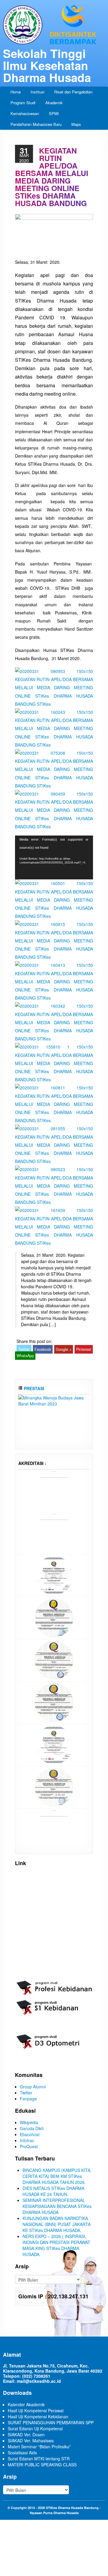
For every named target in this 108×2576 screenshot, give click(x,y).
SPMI (54, 113)
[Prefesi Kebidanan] (54, 1532)
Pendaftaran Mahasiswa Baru (36, 124)
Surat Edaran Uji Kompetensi (35, 2428)
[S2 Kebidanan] (54, 1829)
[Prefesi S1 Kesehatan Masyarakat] (54, 1617)
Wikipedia (29, 2122)
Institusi (37, 92)
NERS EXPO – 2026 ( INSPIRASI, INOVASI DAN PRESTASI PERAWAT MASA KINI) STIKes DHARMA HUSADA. (56, 2245)
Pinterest (84, 1349)
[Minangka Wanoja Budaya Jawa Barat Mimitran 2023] (54, 1400)
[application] (54, 857)
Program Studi (23, 103)
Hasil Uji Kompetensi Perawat (36, 2410)
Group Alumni (33, 2087)
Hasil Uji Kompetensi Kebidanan (38, 2416)
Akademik (54, 103)
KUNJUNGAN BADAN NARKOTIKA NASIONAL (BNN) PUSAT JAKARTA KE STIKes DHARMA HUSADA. (57, 2224)
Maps (76, 124)
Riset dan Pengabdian (73, 92)
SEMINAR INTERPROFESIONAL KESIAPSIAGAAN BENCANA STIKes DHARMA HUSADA (57, 2206)
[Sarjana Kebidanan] (54, 1490)
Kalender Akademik (26, 2404)
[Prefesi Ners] (54, 1575)
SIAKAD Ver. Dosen (26, 2434)
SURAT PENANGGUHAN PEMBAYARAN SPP (51, 2422)
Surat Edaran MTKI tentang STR (39, 2459)
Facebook (43, 1349)
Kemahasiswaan (25, 113)
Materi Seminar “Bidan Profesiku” (39, 2447)
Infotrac (27, 2140)
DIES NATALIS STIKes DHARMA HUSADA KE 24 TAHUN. (53, 2191)
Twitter (24, 1349)
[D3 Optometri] (54, 1786)
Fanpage (28, 2099)
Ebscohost (30, 2134)
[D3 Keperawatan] (54, 1659)
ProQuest (29, 2146)
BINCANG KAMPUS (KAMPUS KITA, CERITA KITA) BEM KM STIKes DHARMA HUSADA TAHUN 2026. (57, 2176)
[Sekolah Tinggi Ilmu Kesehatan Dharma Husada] (54, 24)
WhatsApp (25, 1356)
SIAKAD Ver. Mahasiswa (31, 2441)
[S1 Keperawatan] (54, 1744)
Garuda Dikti (32, 2128)
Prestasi (33, 1388)
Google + (64, 1349)
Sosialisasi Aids (22, 2453)
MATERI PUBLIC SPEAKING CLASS (42, 2465)
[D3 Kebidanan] (54, 1702)
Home (16, 92)
